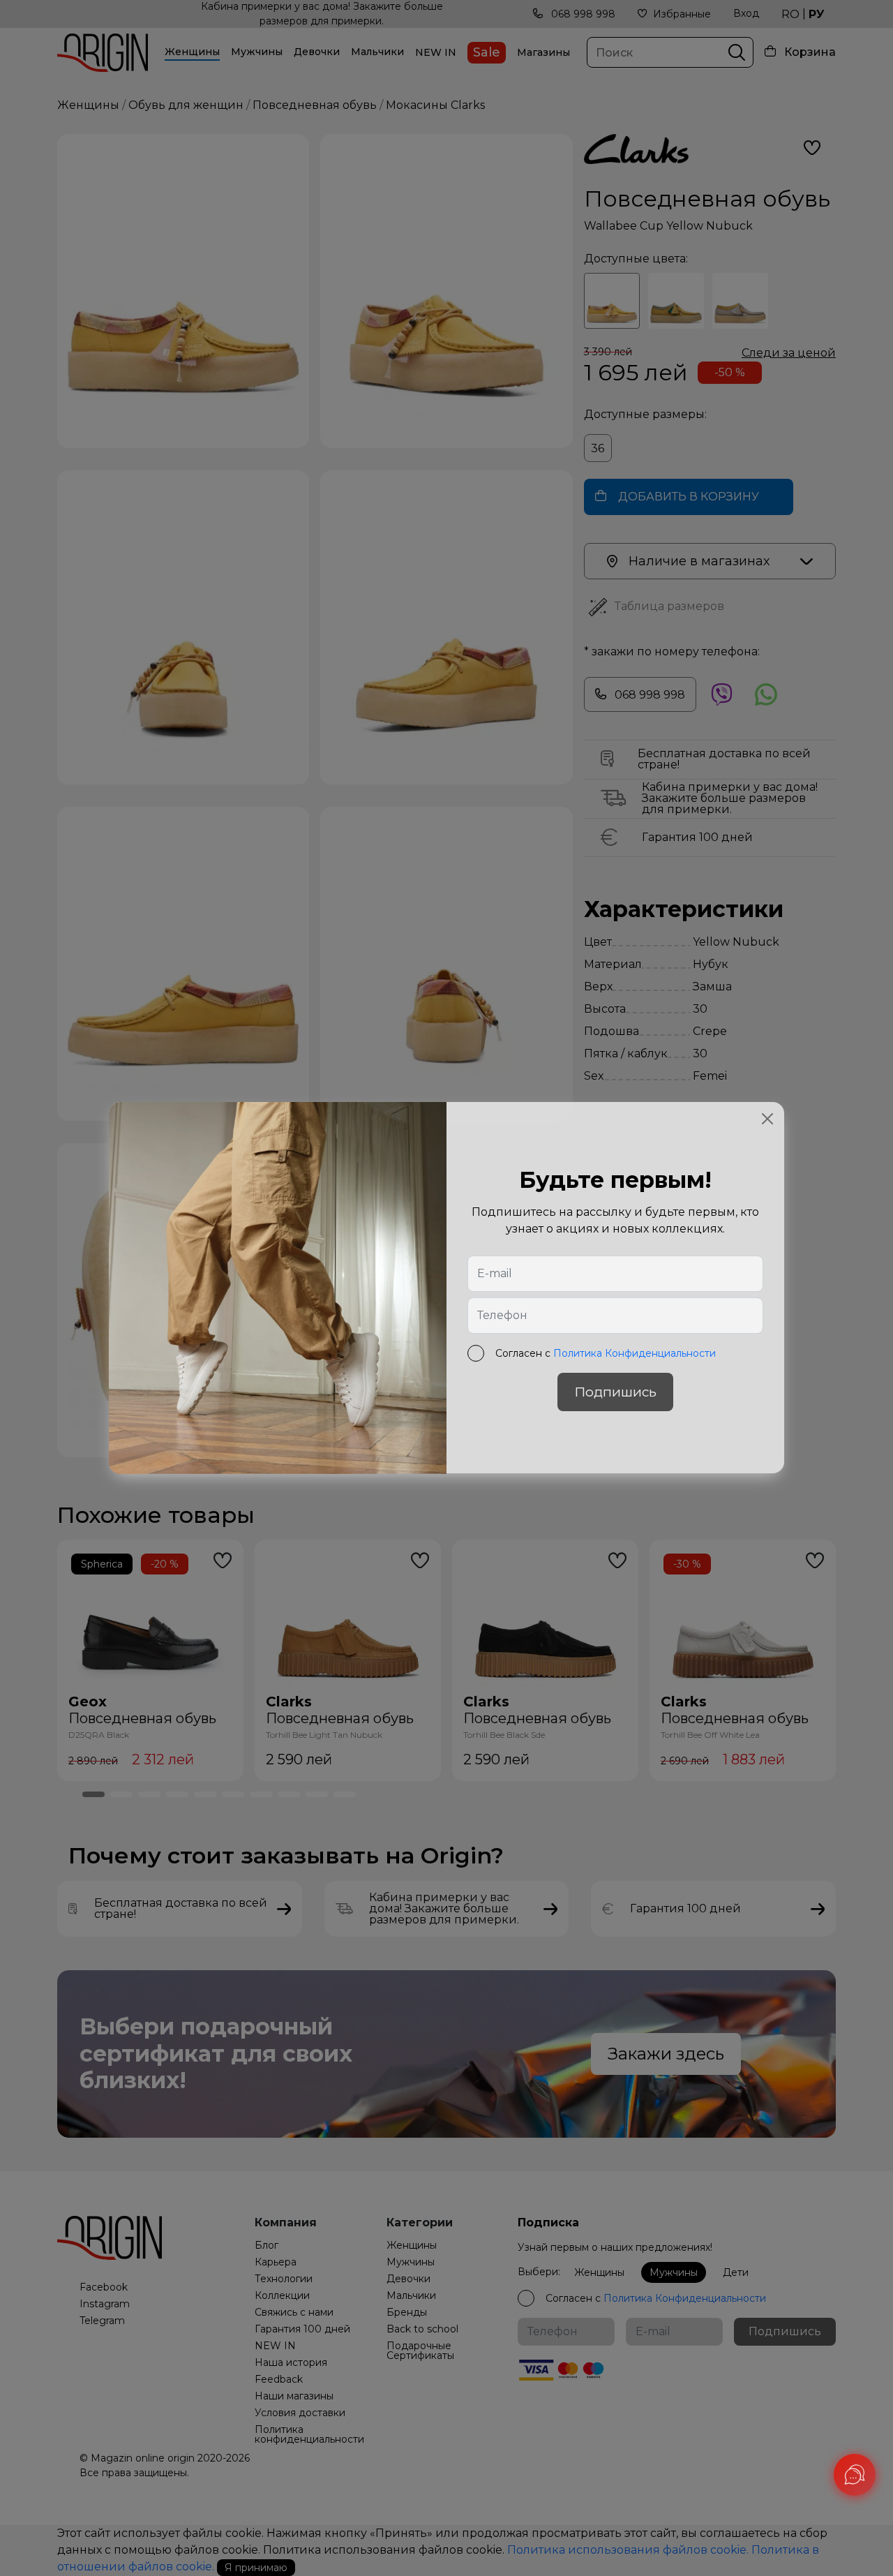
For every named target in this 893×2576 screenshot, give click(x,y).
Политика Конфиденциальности (635, 1354)
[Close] (767, 1119)
